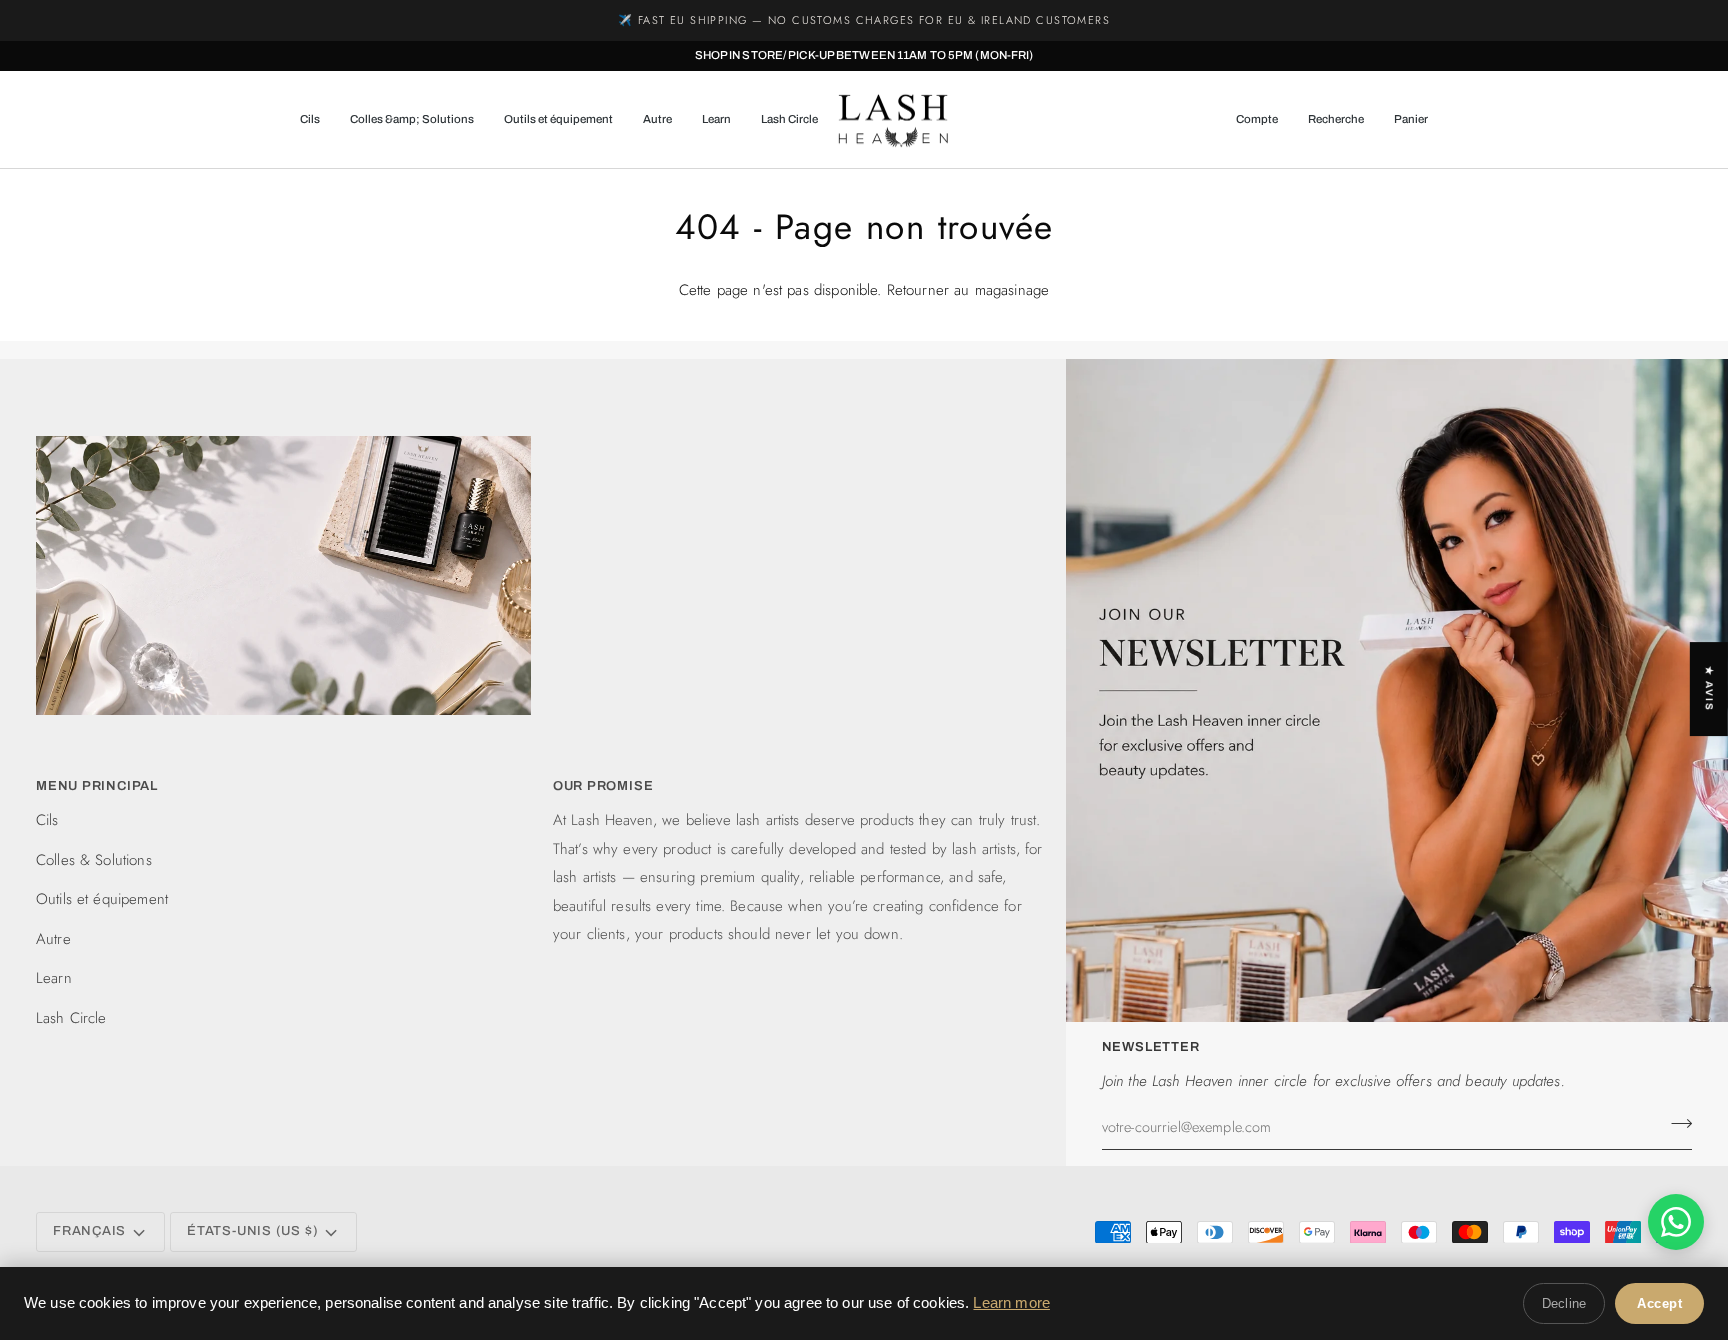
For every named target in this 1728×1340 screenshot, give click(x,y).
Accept (1659, 1303)
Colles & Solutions (94, 860)
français (89, 1231)
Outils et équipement (102, 899)
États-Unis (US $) (252, 1231)
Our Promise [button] (603, 786)
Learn (54, 978)
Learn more (1011, 1302)
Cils (47, 820)
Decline (1564, 1303)
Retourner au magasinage (968, 290)
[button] (317, 120)
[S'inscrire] (1675, 1124)
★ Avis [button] (1709, 689)
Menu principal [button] (97, 786)
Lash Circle (71, 1018)
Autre (53, 939)
